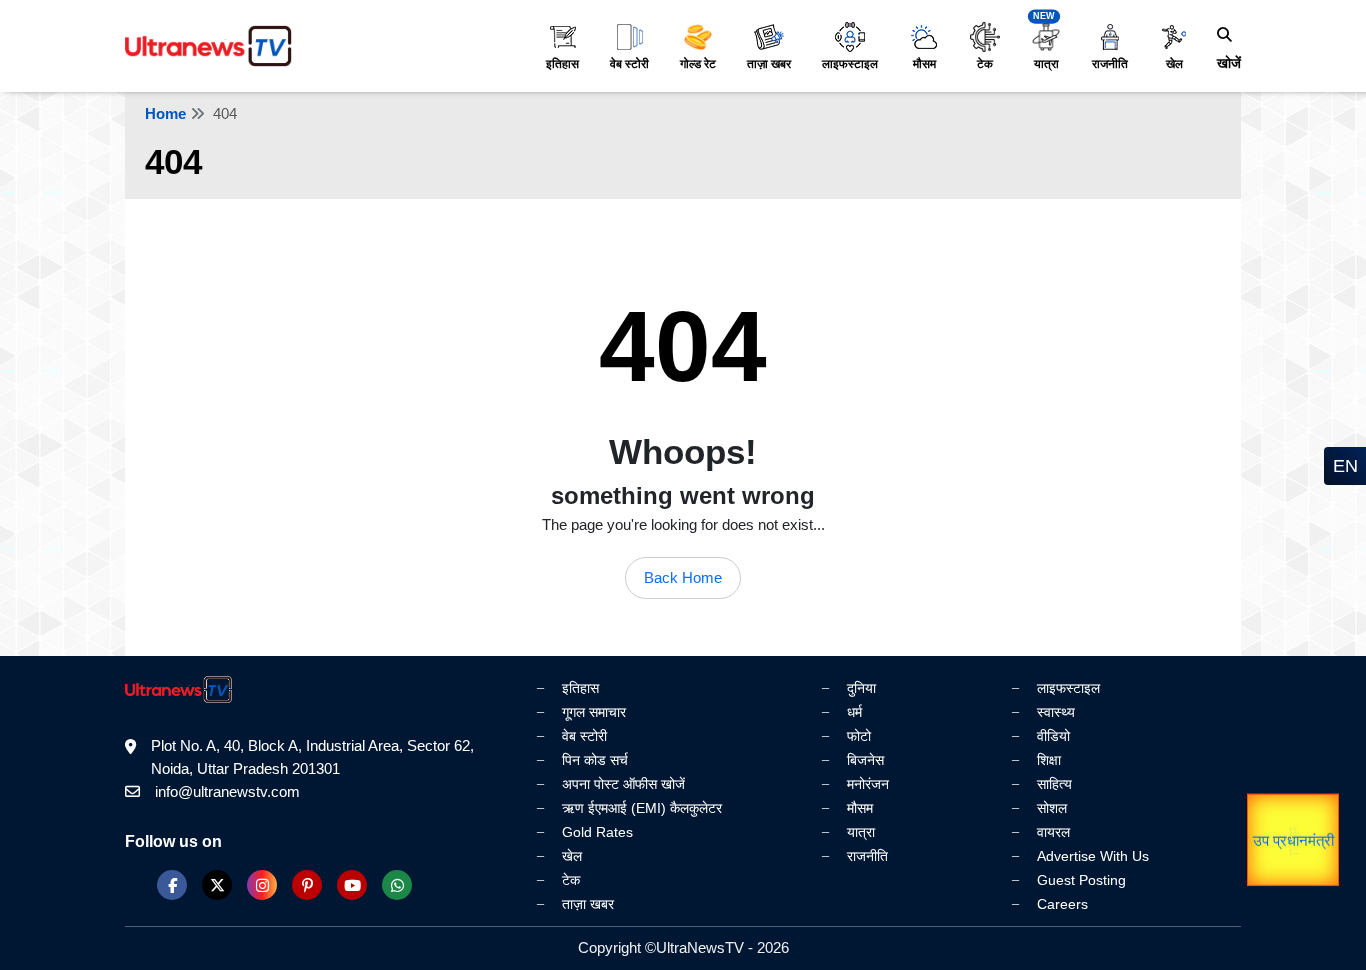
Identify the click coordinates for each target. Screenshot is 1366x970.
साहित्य (1054, 784)
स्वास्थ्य (1056, 712)
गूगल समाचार (594, 712)
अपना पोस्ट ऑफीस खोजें (623, 784)
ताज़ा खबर (769, 64)
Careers (1062, 904)
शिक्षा (1049, 760)
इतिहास (562, 64)
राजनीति (1110, 64)
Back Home (683, 577)
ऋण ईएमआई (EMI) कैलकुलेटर (642, 808)
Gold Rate (1247, 840)
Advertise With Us (1093, 856)
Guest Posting (1081, 880)
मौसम (924, 64)
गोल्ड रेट (698, 64)
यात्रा (1046, 64)
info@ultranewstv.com (227, 791)
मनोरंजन (868, 784)
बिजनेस (865, 760)
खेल (1174, 64)
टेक (985, 64)
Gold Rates (597, 832)
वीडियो (1053, 736)
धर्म (854, 712)
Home (165, 113)
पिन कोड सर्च (595, 760)
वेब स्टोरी (629, 64)
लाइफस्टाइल (850, 64)
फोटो (859, 736)
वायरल (1053, 832)
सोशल (1052, 808)
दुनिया (861, 688)
